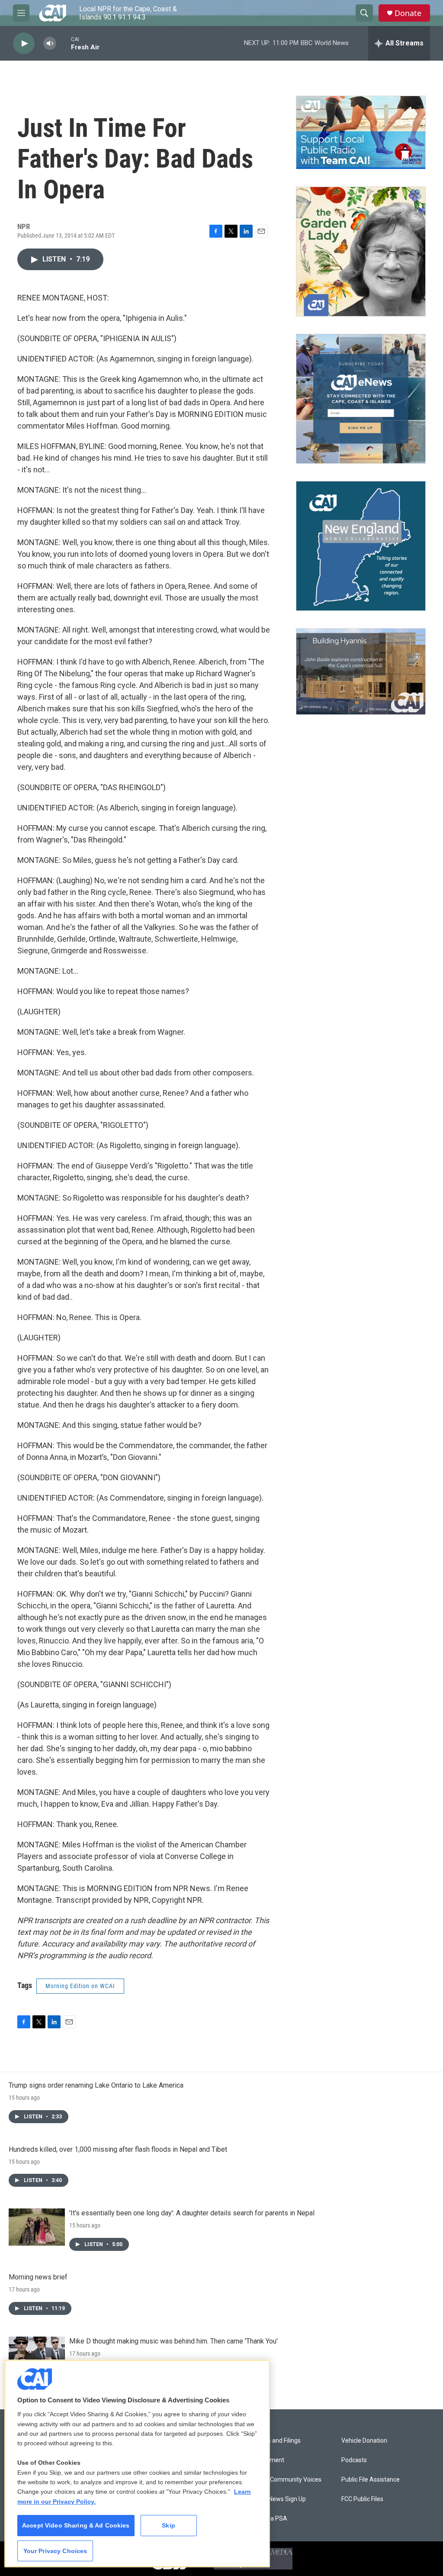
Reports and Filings (275, 2441)
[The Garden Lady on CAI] (361, 252)
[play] (24, 44)
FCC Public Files (362, 2499)
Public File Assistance (371, 2480)
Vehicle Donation (364, 2441)
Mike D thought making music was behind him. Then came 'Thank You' (173, 2341)
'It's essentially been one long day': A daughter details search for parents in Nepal (192, 2213)
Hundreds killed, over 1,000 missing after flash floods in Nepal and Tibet (118, 2149)
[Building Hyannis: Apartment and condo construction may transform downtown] (361, 672)
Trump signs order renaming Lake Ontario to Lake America (96, 2085)
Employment (267, 2460)
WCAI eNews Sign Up (278, 2499)
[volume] (50, 44)
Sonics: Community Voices (285, 2480)
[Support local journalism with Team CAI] (361, 132)
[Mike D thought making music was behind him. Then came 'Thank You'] (37, 2355)
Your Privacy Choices (55, 2551)
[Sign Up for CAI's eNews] (361, 399)
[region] (137, 2463)
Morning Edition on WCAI (80, 1986)
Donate (408, 13)
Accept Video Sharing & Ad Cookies (76, 2525)
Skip (169, 2525)
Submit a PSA (268, 2519)
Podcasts (354, 2460)
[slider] (64, 43)
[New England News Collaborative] (361, 546)
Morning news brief (38, 2277)
